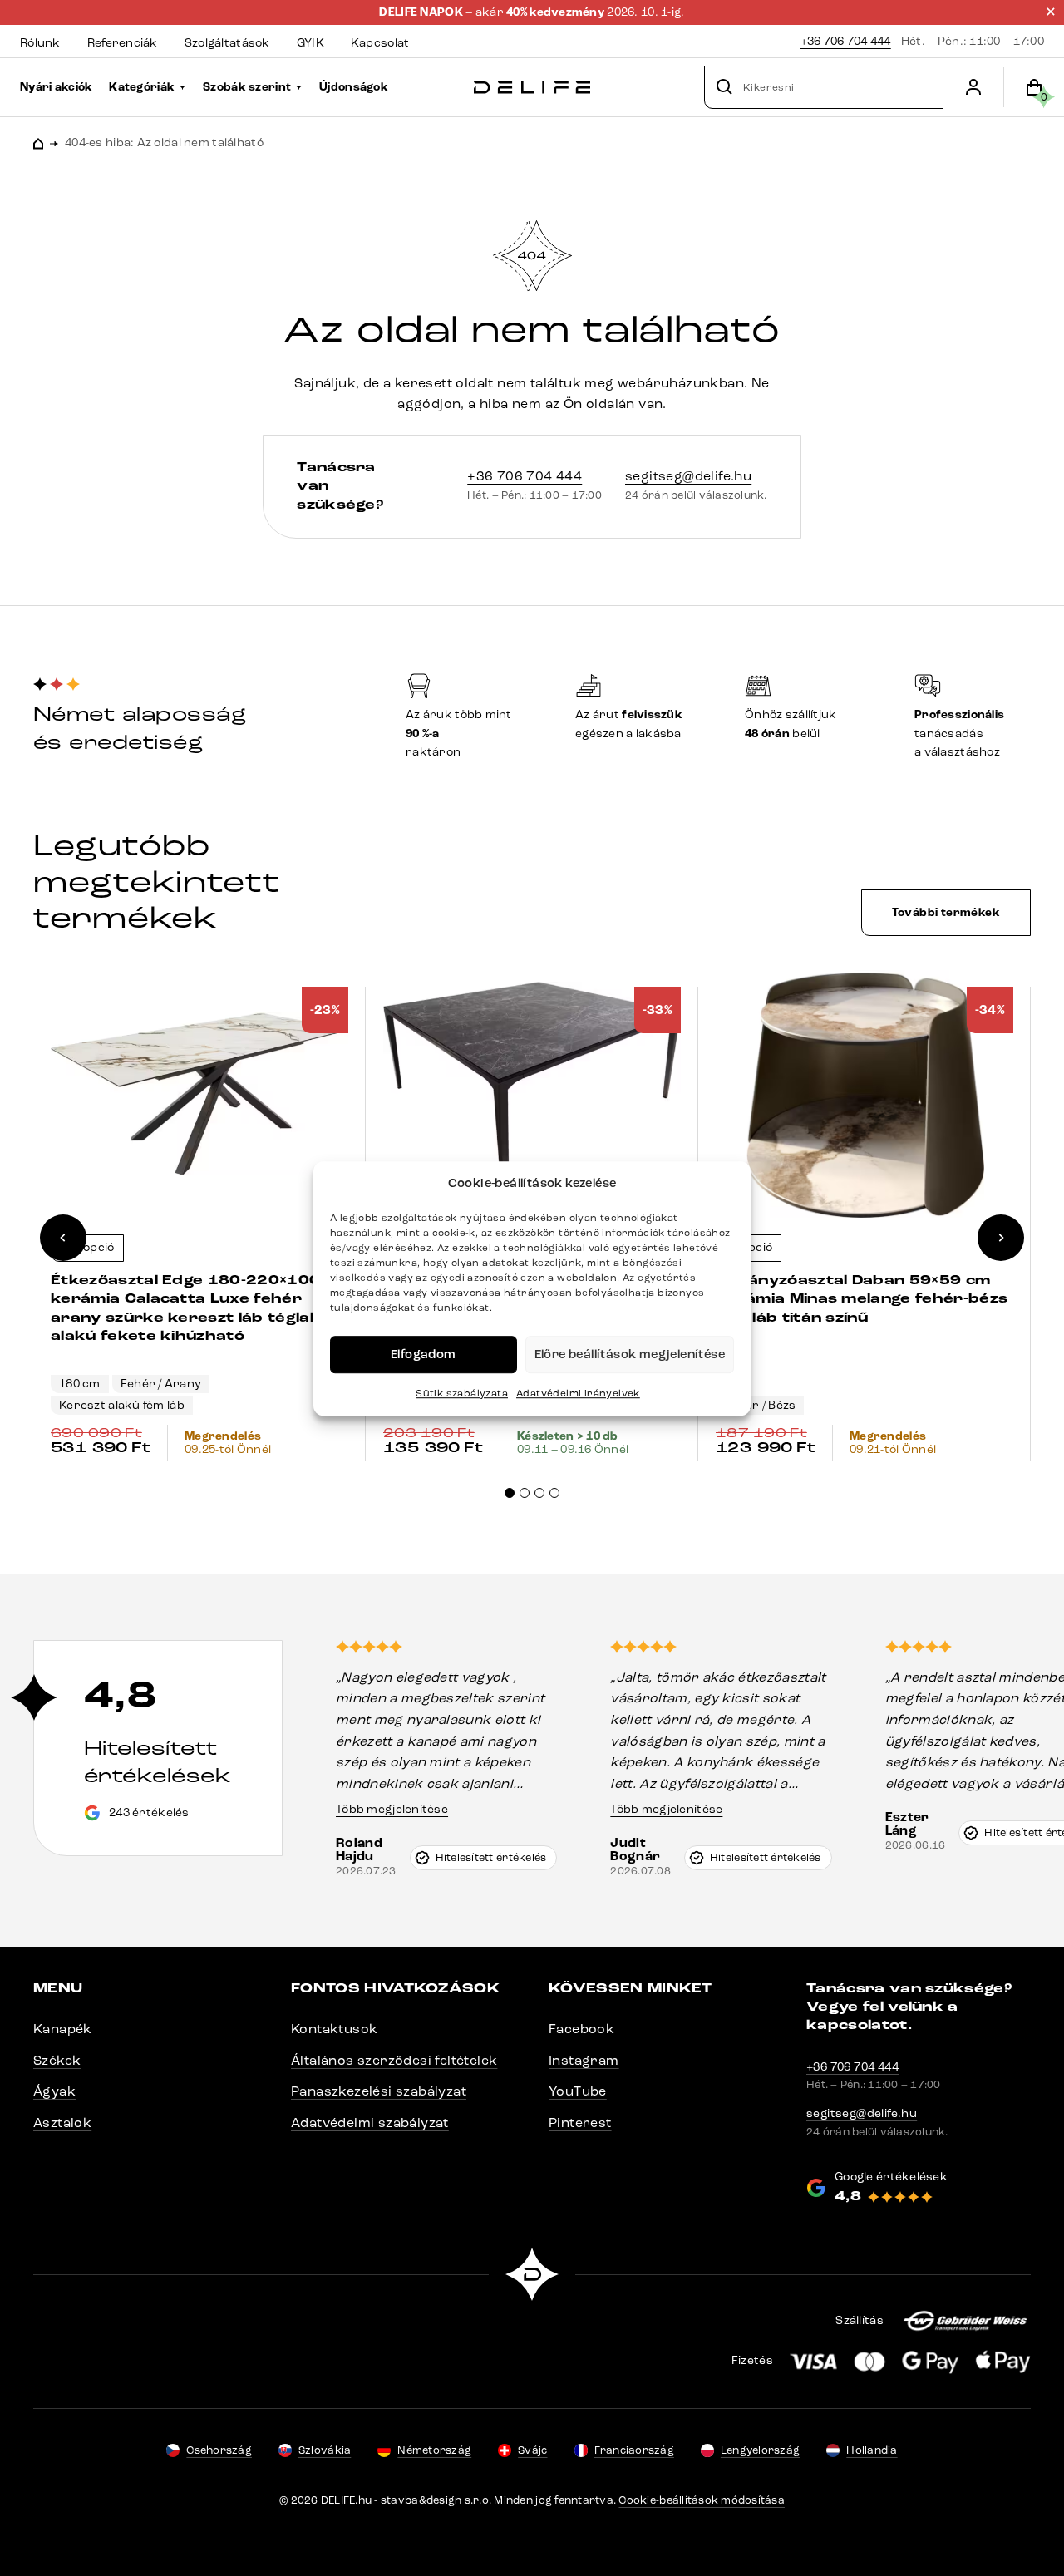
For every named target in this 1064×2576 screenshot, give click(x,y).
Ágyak (54, 2091)
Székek (57, 2060)
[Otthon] (532, 88)
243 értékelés (149, 1813)
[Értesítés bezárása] (1051, 12)
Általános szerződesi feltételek (394, 2060)
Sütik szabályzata (462, 1393)
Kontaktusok (334, 2029)
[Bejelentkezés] (973, 87)
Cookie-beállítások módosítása (702, 2500)
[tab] (510, 1493)
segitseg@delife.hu (688, 476)
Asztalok (62, 2123)
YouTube (578, 2091)
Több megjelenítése (392, 1809)
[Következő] (1001, 1238)
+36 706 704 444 (846, 41)
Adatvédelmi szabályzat (370, 2123)
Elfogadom (424, 1354)
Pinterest (580, 2123)
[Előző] (63, 1238)
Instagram (584, 2060)
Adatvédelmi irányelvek (578, 1393)
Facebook (581, 2029)
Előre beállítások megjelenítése (630, 1354)
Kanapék (63, 2029)
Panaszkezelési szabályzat (379, 2091)
